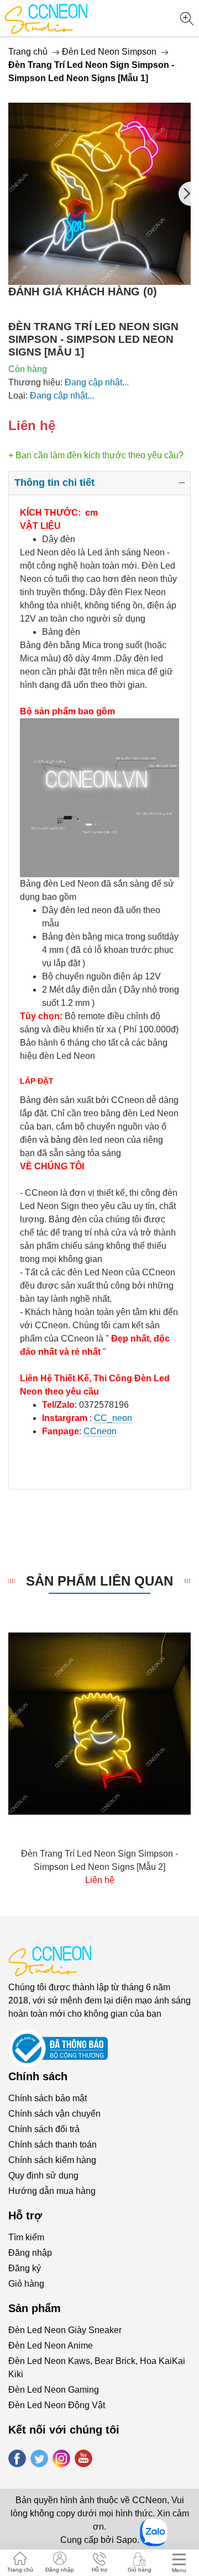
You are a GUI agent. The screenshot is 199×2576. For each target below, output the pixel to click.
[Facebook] (17, 2458)
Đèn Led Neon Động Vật (57, 2405)
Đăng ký (25, 2268)
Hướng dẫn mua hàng (52, 2191)
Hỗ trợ (100, 2570)
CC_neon (113, 1418)
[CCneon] (46, 18)
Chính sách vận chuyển (54, 2114)
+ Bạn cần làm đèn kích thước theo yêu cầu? (96, 455)
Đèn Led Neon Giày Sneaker (65, 2330)
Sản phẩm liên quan (99, 1581)
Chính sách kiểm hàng (52, 2160)
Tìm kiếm (26, 2237)
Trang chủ (28, 52)
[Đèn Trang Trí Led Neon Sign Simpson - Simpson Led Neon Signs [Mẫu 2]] (99, 1724)
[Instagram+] (61, 2458)
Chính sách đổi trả (44, 2129)
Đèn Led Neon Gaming (54, 2390)
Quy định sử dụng (43, 2175)
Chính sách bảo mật (48, 2098)
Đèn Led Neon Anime (51, 2346)
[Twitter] (39, 2458)
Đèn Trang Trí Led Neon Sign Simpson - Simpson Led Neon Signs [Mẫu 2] (99, 1860)
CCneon (100, 1431)
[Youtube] (83, 2458)
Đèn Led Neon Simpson (109, 52)
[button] (185, 194)
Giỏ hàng (26, 2284)
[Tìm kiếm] (187, 19)
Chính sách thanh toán (53, 2145)
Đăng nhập (30, 2253)
